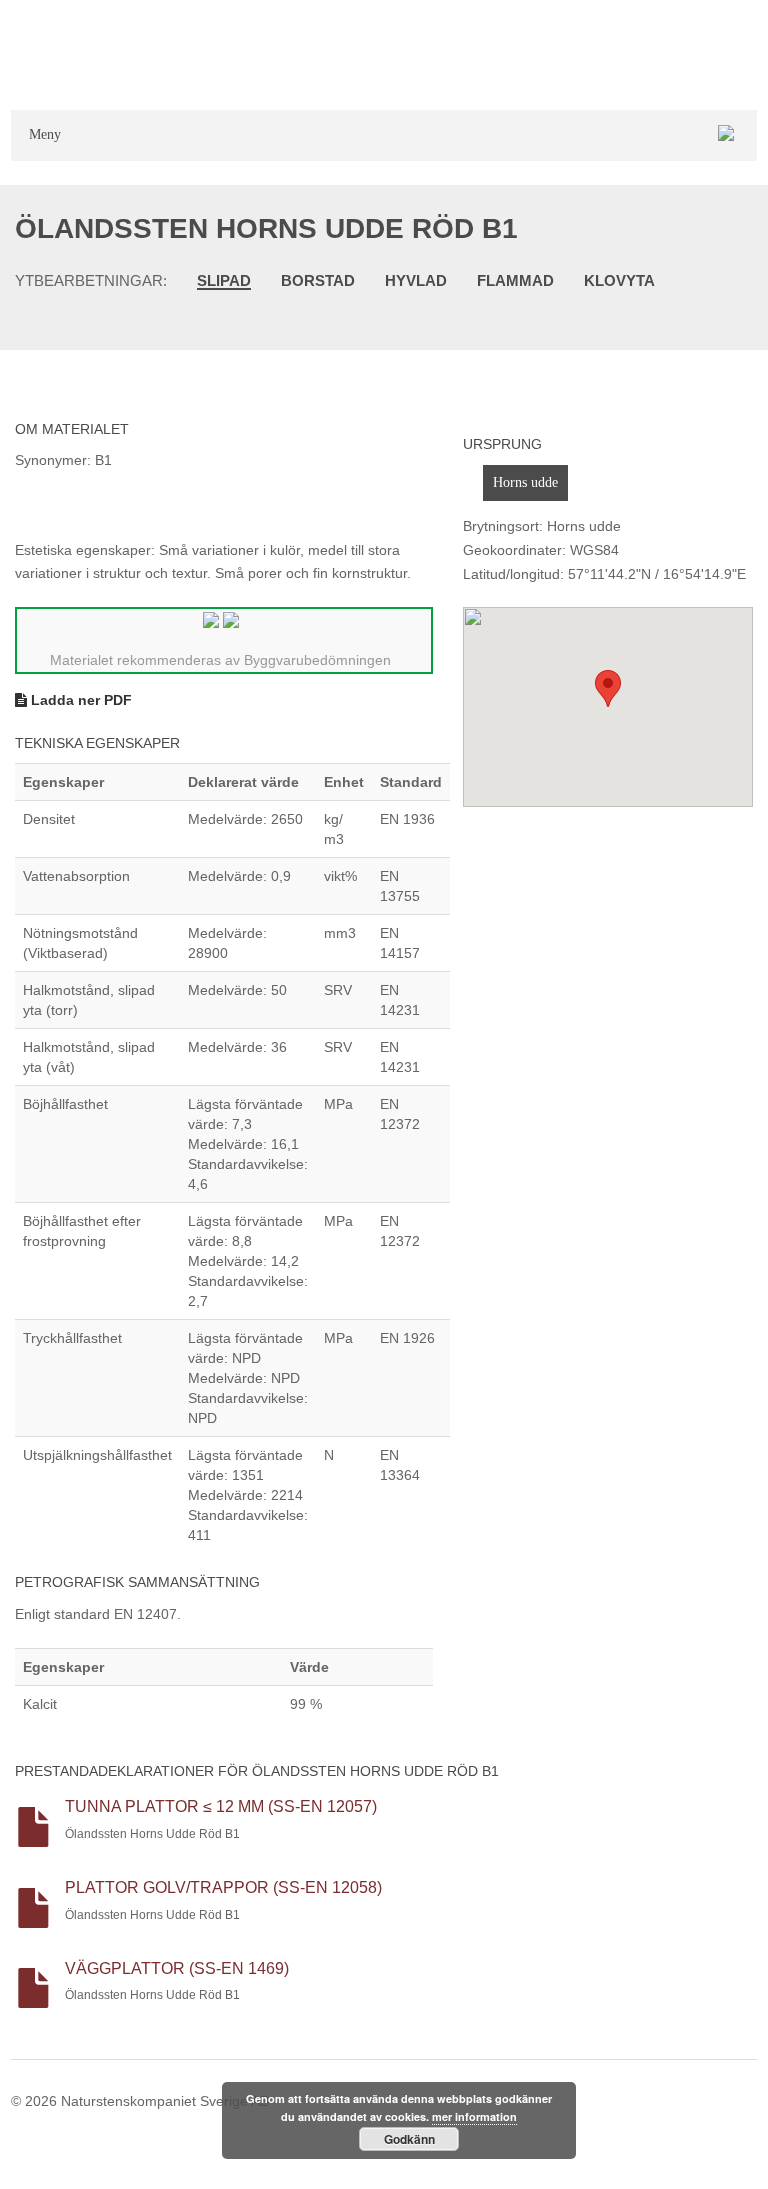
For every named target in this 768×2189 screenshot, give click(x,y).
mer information (474, 2116)
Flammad (515, 280)
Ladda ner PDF (79, 700)
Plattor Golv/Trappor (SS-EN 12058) (223, 1887)
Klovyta (619, 280)
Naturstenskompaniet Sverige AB (165, 2101)
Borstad (318, 280)
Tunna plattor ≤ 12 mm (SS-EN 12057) (221, 1806)
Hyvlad (416, 280)
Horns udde (525, 482)
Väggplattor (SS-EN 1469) (177, 1968)
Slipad (224, 281)
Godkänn (409, 2139)
